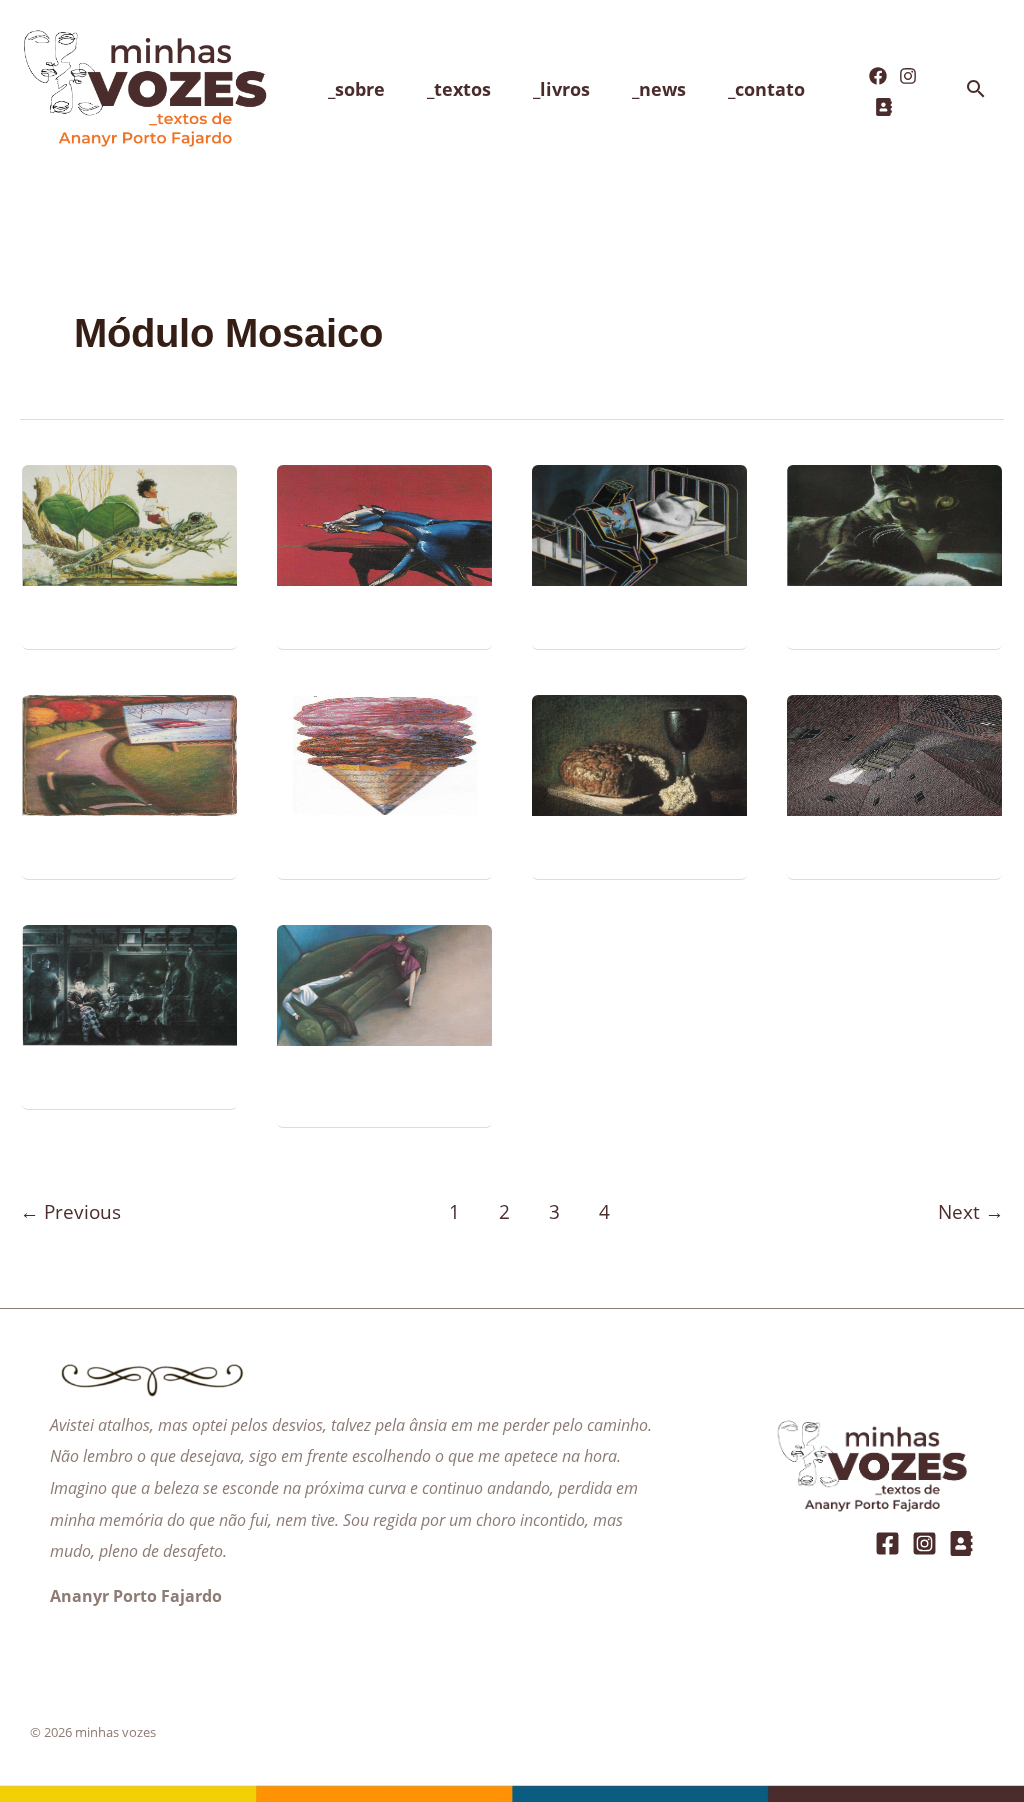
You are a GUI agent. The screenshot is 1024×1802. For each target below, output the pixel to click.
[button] (976, 89)
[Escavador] (884, 107)
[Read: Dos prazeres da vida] (384, 753)
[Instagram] (908, 76)
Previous (70, 1211)
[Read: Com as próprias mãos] (639, 753)
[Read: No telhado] (894, 523)
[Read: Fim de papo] (129, 523)
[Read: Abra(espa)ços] (384, 983)
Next (971, 1211)
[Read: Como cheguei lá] (894, 753)
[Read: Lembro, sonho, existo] (639, 523)
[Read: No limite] (129, 753)
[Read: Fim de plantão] (129, 983)
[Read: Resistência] (384, 523)
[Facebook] (878, 76)
